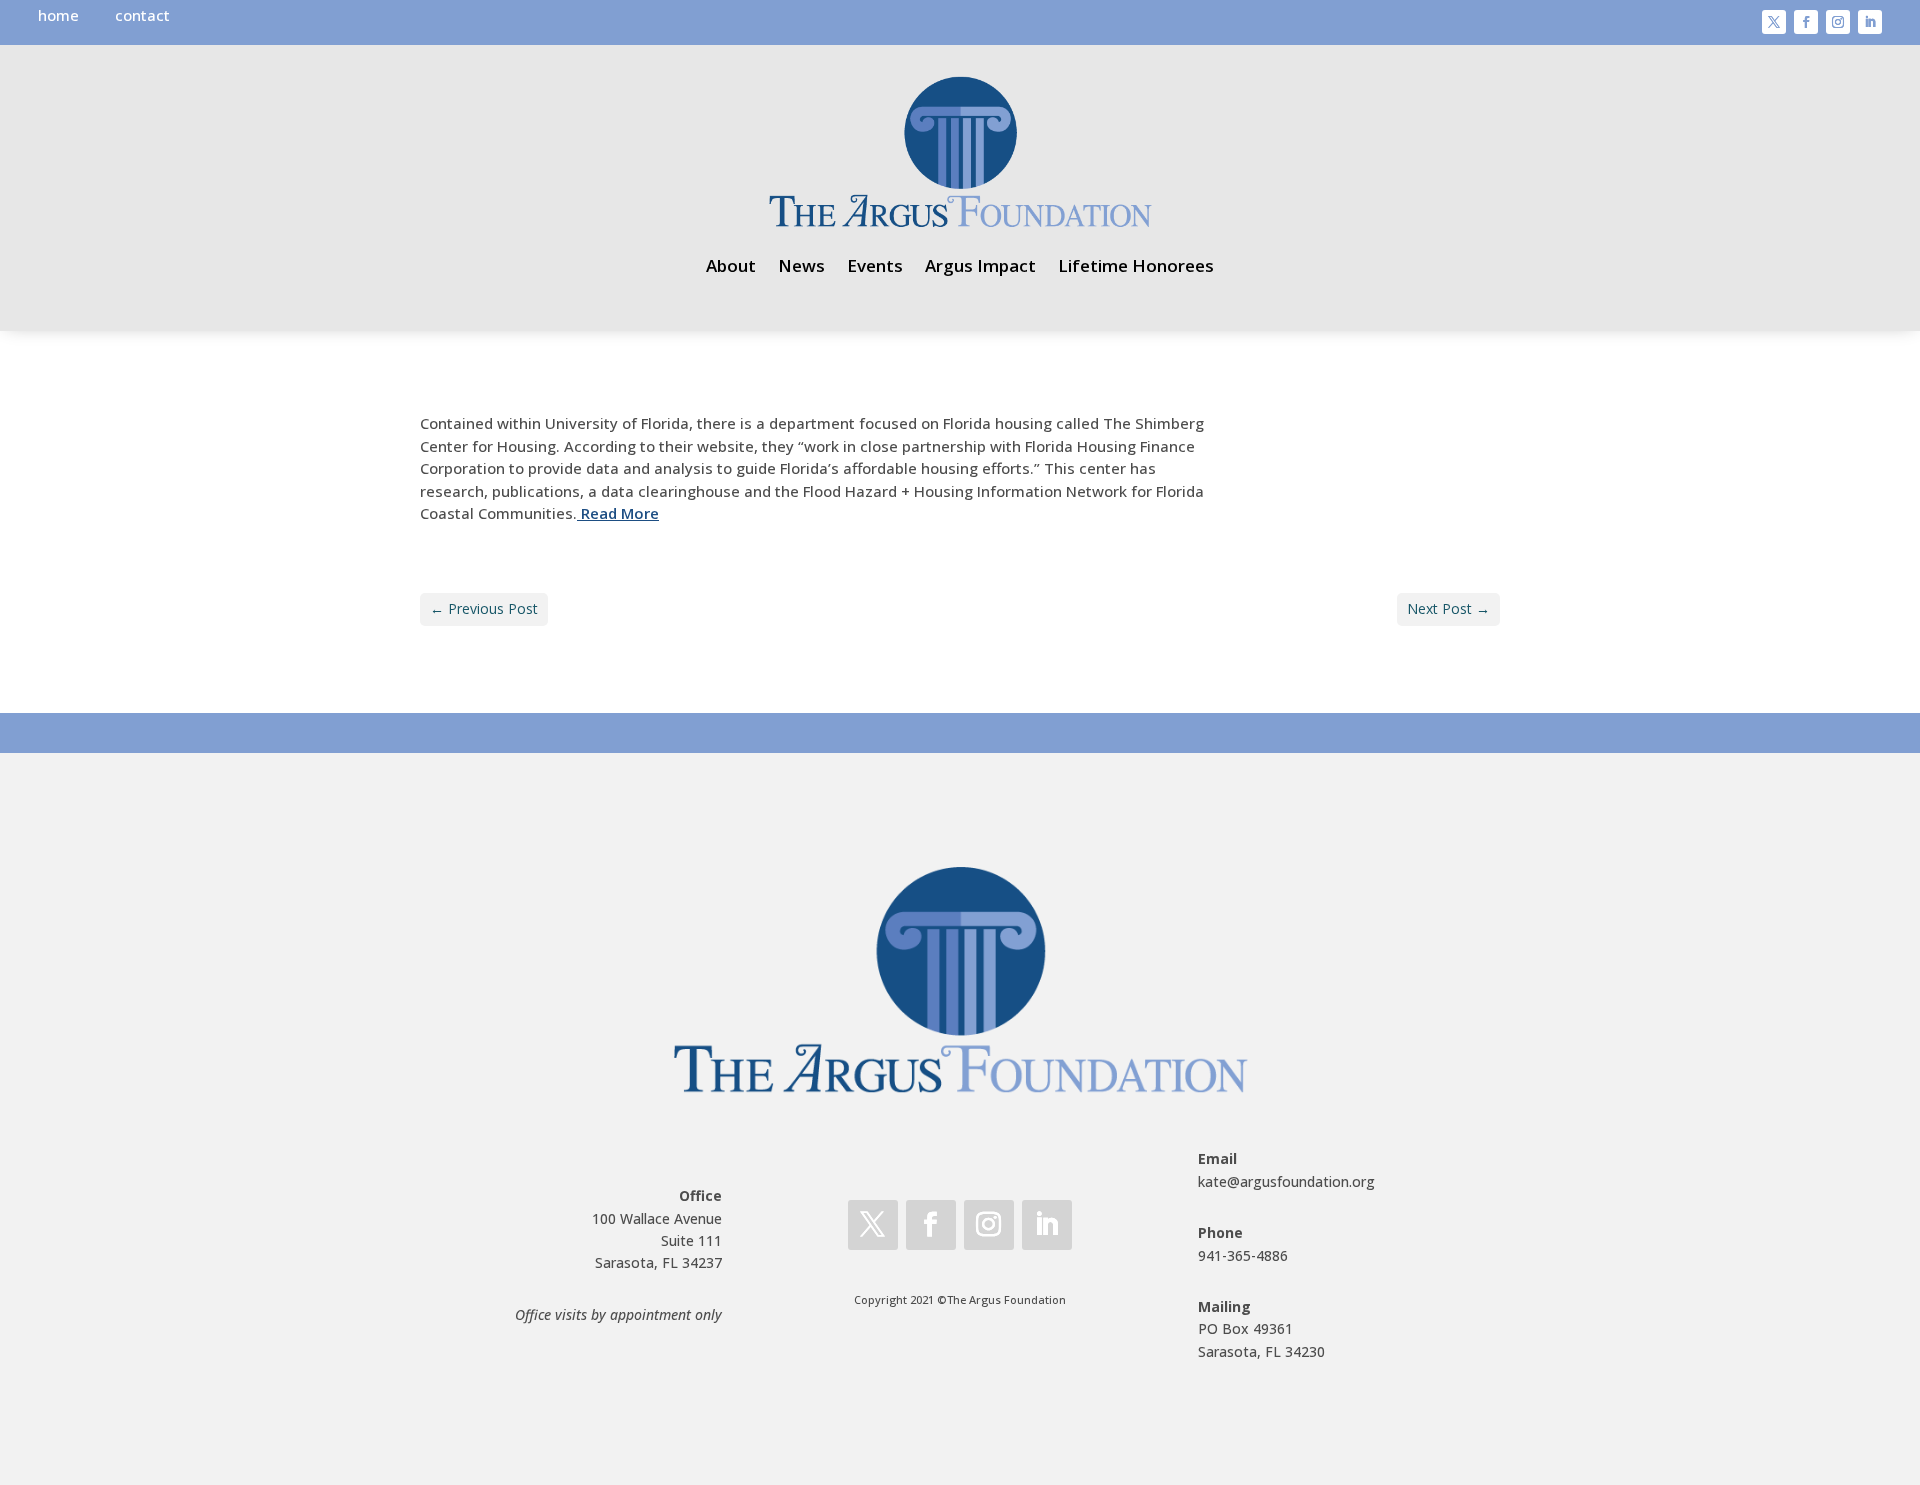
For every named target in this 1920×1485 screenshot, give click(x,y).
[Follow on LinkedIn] (1870, 22)
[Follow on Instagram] (1838, 22)
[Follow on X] (1774, 22)
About (731, 265)
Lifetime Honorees (1136, 265)
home (58, 15)
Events (875, 265)
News (801, 265)
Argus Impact (980, 265)
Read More (618, 513)
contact (142, 15)
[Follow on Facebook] (1806, 22)
